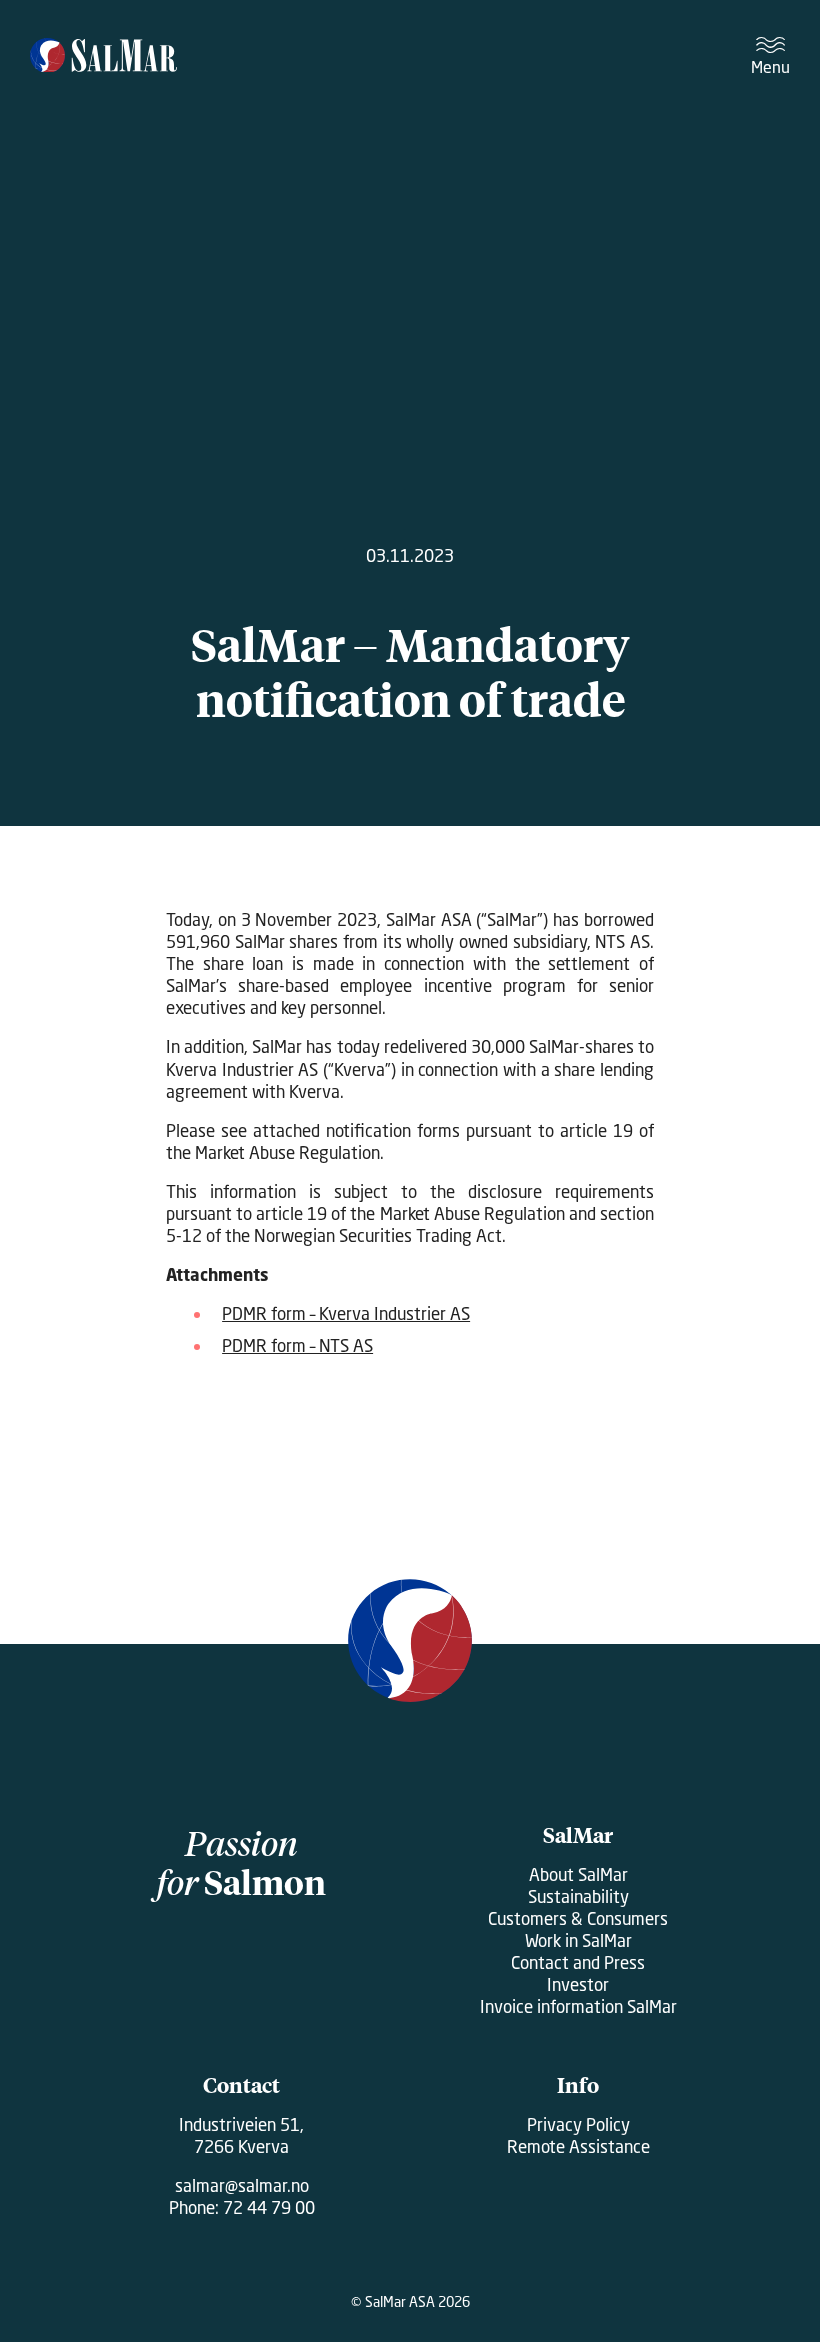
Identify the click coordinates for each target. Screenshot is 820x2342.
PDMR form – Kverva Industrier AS (346, 1313)
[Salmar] (103, 57)
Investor (578, 1984)
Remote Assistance (578, 2146)
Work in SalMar (578, 1940)
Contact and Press (578, 1962)
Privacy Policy (578, 2124)
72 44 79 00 (269, 2207)
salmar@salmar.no (242, 2185)
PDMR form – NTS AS (297, 1345)
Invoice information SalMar (578, 2006)
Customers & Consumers (578, 1918)
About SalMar (578, 1874)
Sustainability (578, 1896)
